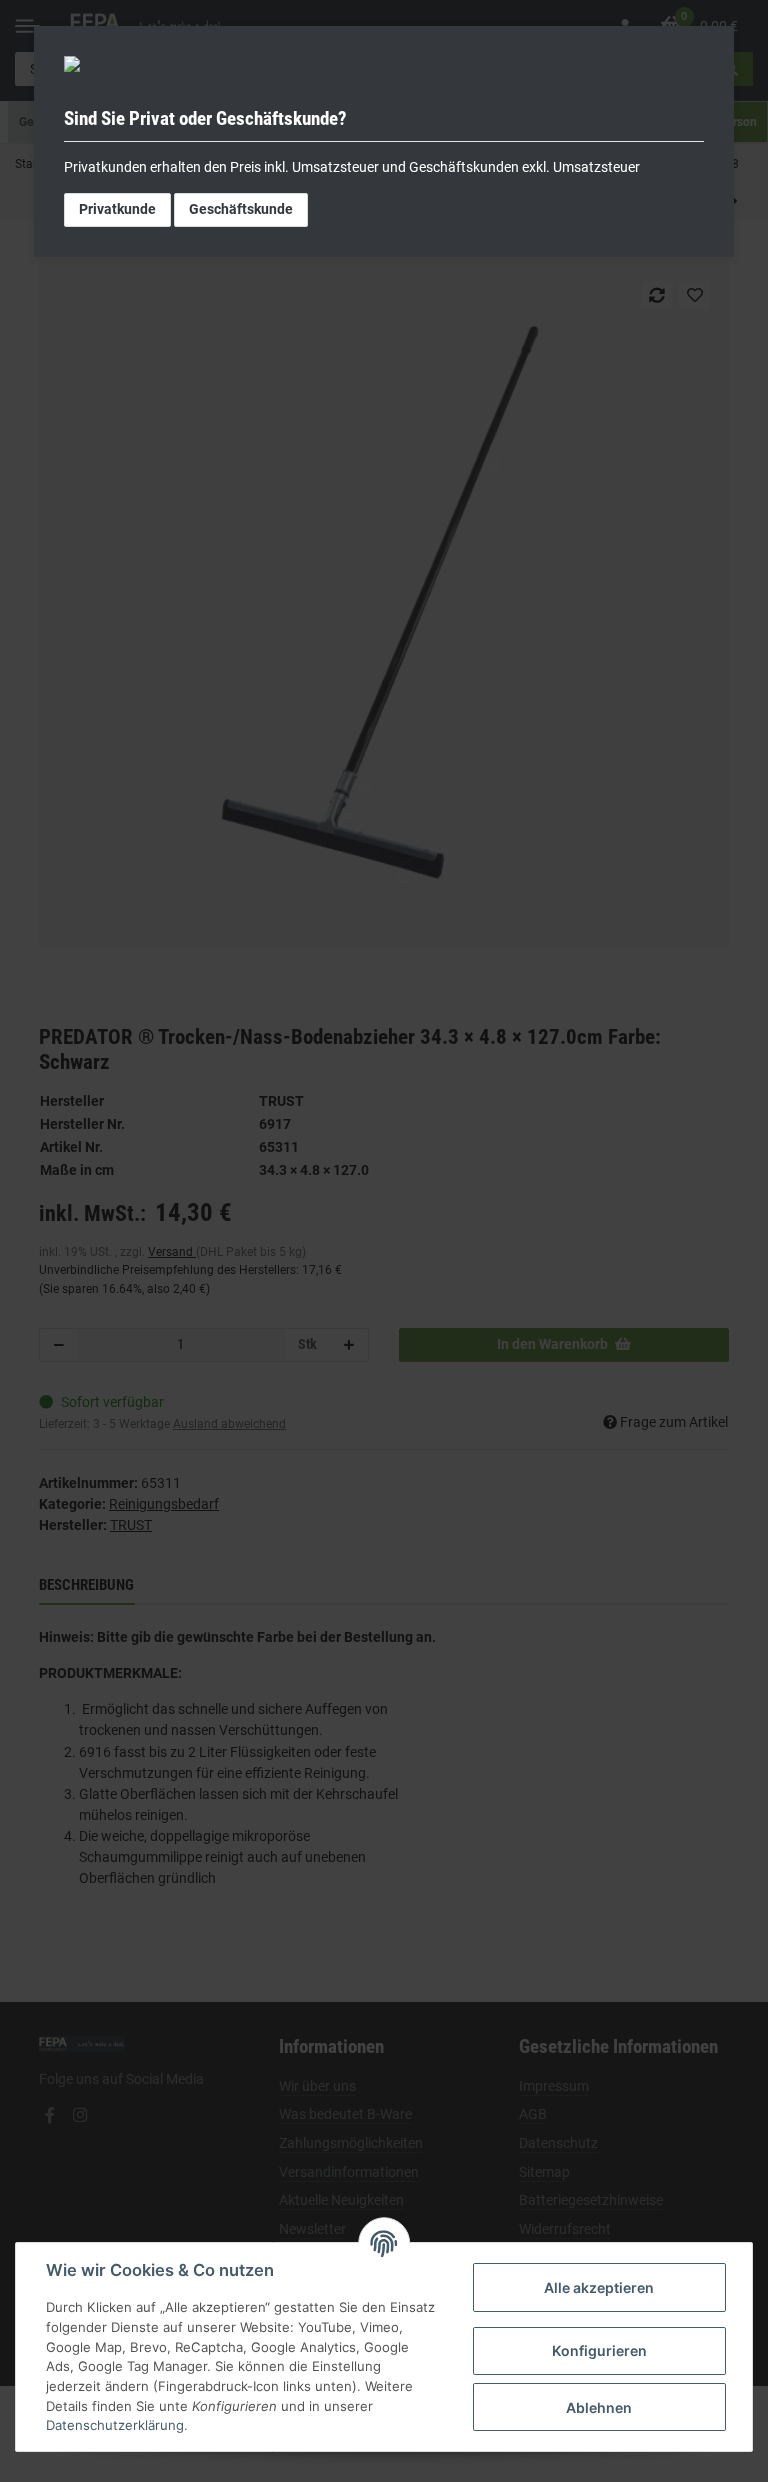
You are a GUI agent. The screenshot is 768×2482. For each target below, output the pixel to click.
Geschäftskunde (241, 209)
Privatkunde (117, 209)
